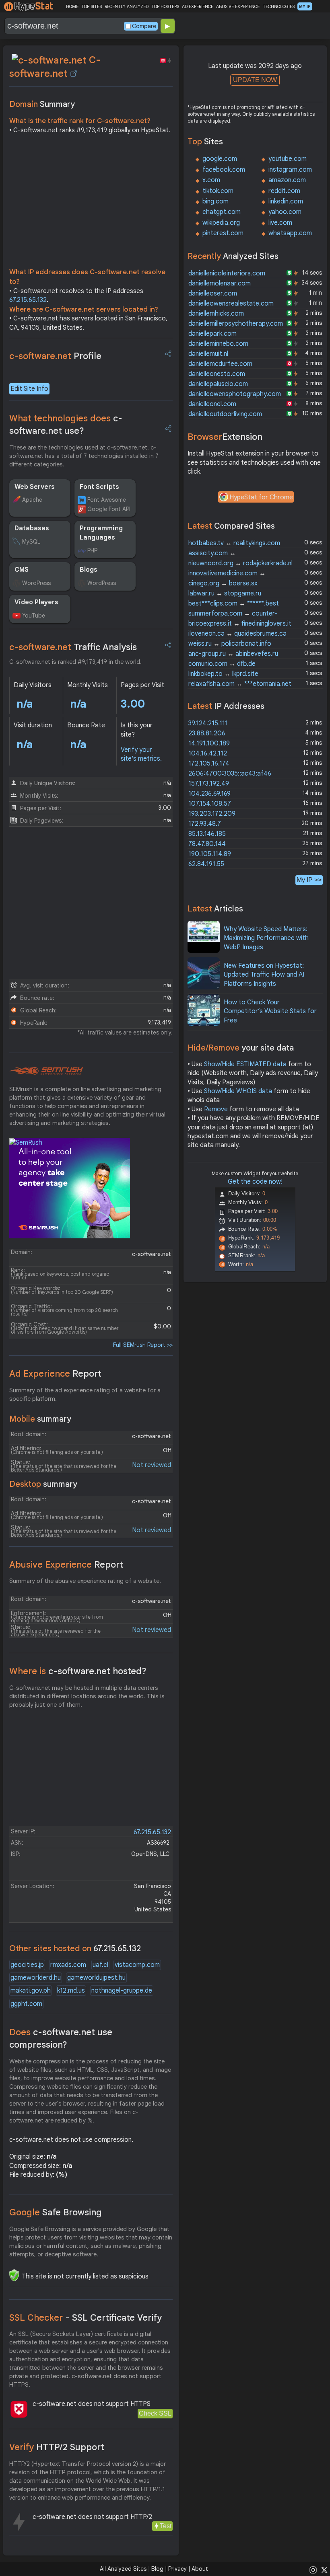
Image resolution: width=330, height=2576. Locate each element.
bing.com (216, 201)
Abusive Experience (66, 1565)
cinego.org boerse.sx (223, 583)
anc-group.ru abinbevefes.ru (233, 654)
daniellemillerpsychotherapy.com (236, 324)
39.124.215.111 (208, 723)
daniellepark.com (212, 334)
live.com (280, 223)
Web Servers (35, 487)
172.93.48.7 (205, 824)
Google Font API (109, 509)
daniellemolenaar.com (220, 283)
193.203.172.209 (212, 814)
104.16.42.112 (208, 753)
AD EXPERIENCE (198, 6)
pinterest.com (223, 233)
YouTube (34, 616)
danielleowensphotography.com (235, 394)
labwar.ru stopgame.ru (225, 593)
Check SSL (155, 2413)
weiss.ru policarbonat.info (230, 644)
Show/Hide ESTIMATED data (245, 1064)
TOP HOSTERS (165, 6)
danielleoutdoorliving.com (225, 414)
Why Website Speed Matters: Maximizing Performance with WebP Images (266, 938)
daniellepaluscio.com (218, 384)
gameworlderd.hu (36, 1978)
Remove (216, 1109)
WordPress (36, 583)
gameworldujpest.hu (96, 1978)
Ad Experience (55, 1374)
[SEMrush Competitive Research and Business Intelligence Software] (46, 1071)
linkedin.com (286, 201)
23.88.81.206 (207, 733)
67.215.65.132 (28, 300)
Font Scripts (99, 487)
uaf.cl (100, 1965)
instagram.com (290, 170)
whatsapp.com (290, 233)
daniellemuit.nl (208, 354)
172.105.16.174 (209, 764)
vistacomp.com (137, 1965)
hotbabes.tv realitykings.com (234, 543)
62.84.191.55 (206, 864)
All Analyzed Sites (123, 2569)
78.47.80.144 (207, 844)
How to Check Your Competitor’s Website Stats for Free (270, 1011)
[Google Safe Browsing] (14, 2275)
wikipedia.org (221, 223)
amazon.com (287, 180)
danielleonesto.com (217, 374)
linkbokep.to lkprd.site (223, 674)
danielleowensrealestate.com (231, 304)
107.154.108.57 (210, 804)
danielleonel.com (212, 404)
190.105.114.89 (210, 854)
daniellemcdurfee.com (220, 364)
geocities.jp (27, 1965)
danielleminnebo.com (218, 344)
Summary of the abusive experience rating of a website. (85, 1581)
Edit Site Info (29, 389)
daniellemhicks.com (216, 314)
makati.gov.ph (31, 1991)
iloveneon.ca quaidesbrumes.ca (237, 634)
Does (61, 2038)
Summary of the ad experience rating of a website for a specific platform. (85, 1395)
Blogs (89, 570)
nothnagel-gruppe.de (122, 1991)
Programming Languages (101, 533)
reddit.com (284, 191)
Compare (144, 26)
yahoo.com (285, 212)
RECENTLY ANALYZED (127, 6)
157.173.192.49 (209, 784)
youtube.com (288, 159)
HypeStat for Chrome (261, 497)
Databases (32, 528)
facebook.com (224, 170)
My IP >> (309, 880)
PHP (92, 550)
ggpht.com (26, 2004)
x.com (211, 180)
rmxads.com (68, 1965)
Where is (78, 1671)
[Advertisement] (91, 203)
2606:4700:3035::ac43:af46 (230, 774)
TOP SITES (92, 6)
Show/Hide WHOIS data (238, 1091)
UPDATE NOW (255, 80)
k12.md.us (71, 1991)
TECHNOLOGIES (279, 6)
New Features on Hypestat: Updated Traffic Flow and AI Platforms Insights (264, 975)
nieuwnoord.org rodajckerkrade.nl (240, 563)
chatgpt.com (222, 212)
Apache (32, 500)
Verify (57, 2447)
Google (56, 2212)
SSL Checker (86, 2318)
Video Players (36, 602)
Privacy (177, 2569)
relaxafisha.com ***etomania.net (240, 684)
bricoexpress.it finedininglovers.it (240, 624)
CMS (22, 570)
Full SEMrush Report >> (143, 1345)
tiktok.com (218, 191)
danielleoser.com (213, 294)
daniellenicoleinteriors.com (227, 273)
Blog (157, 2569)
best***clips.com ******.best (234, 603)
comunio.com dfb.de (222, 664)
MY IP (305, 6)
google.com (220, 159)
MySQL (31, 542)
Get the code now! (255, 1182)
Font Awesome (107, 500)
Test (166, 2526)
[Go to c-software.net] (74, 74)
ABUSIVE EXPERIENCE (238, 6)
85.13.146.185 (207, 834)
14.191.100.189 (209, 743)
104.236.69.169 (209, 794)
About (200, 2569)
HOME (72, 6)
